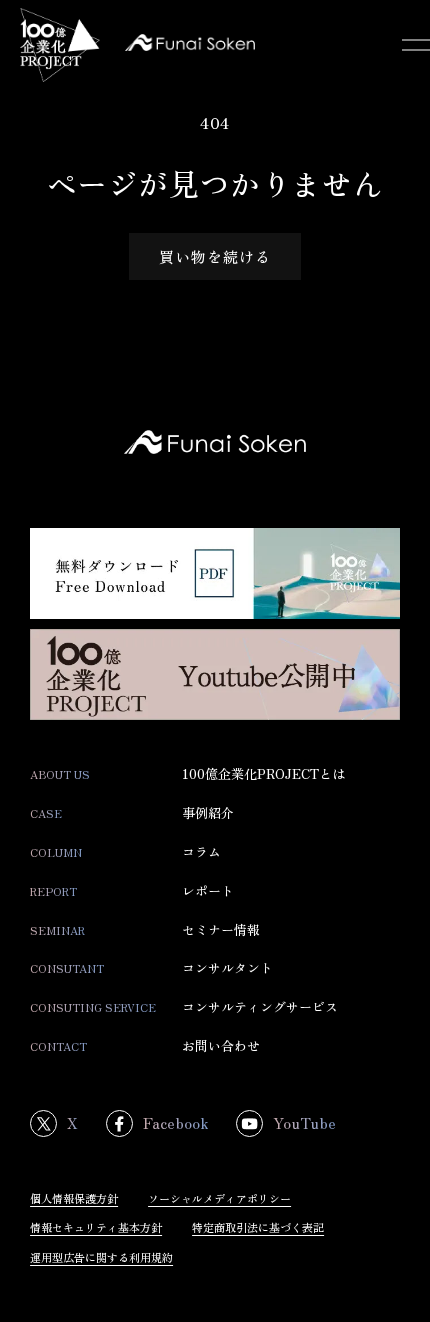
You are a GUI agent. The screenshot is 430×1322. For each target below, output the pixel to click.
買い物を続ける (215, 256)
